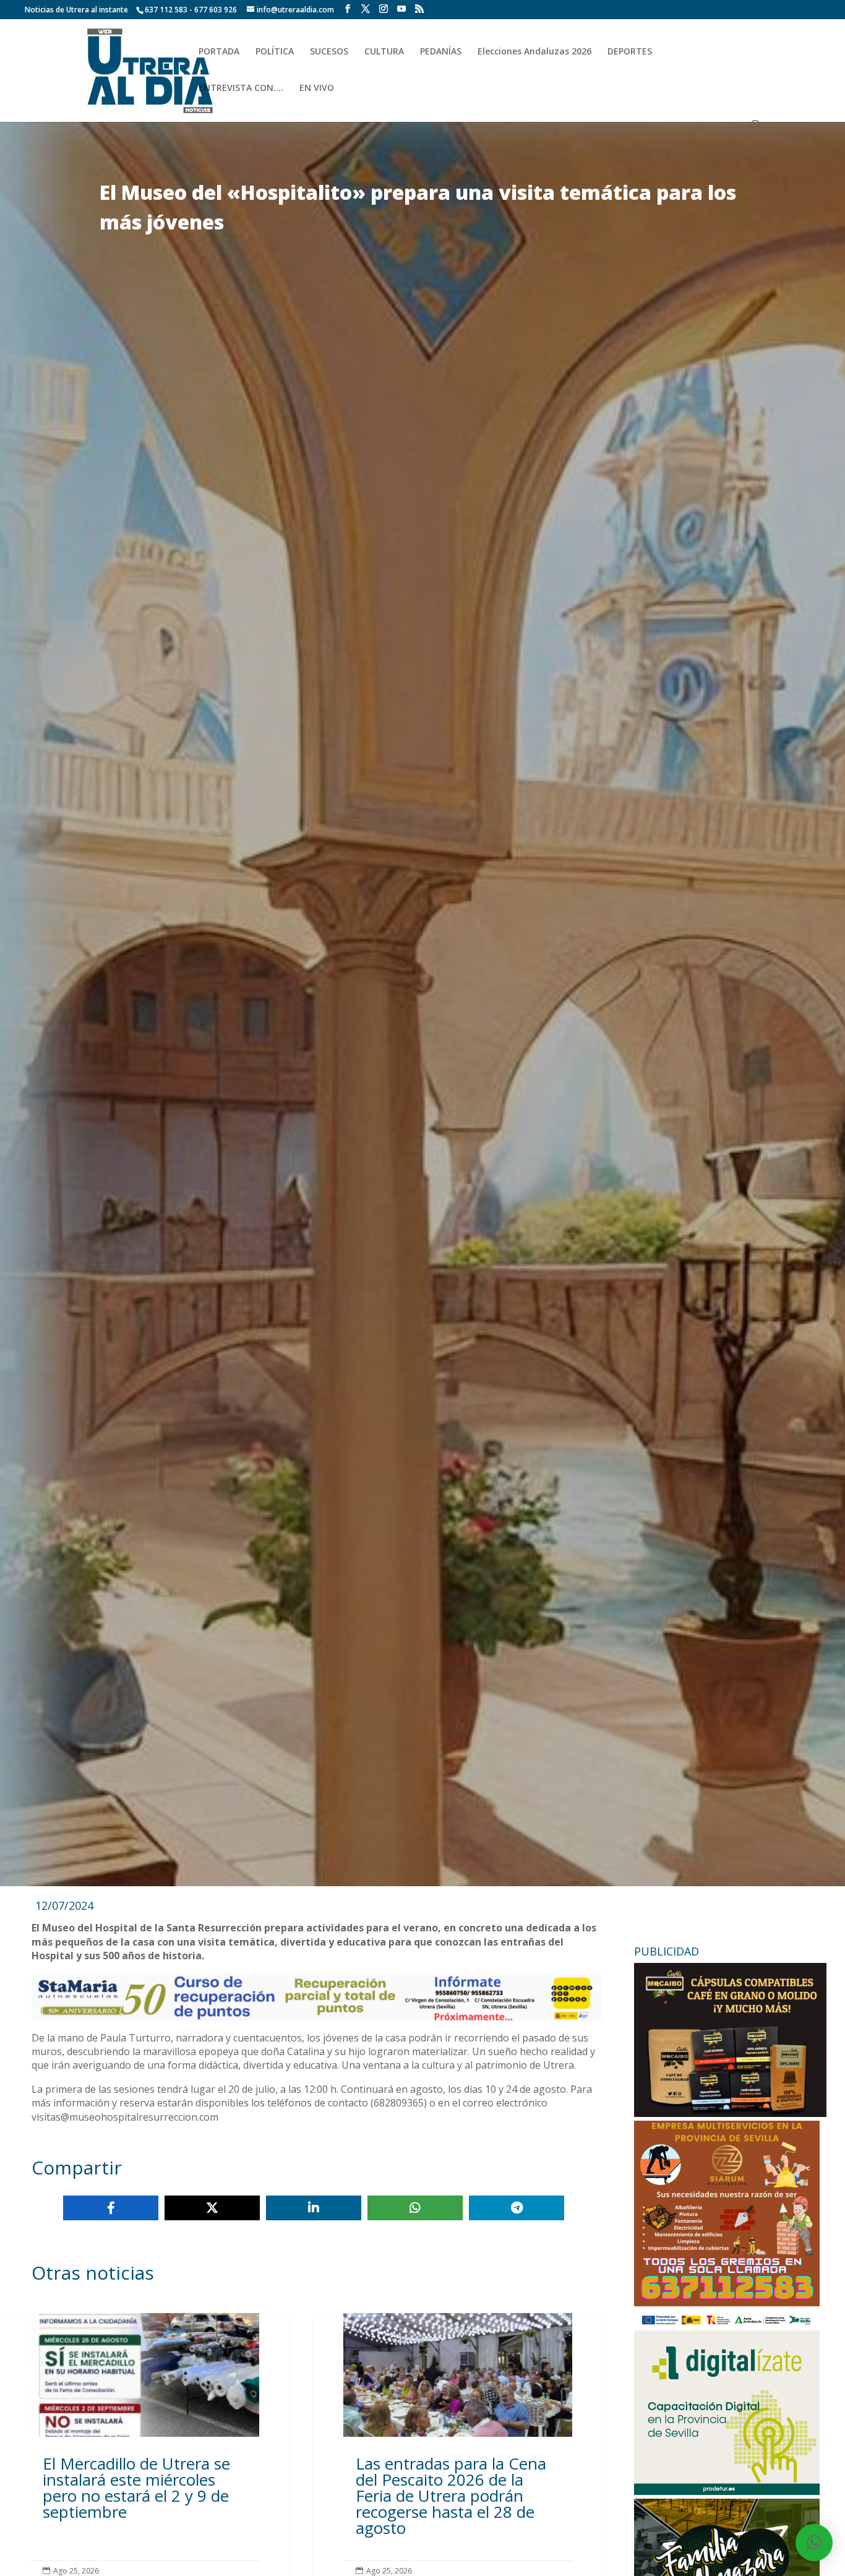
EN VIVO (317, 88)
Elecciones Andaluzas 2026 (534, 52)
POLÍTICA (275, 52)
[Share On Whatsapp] (415, 2208)
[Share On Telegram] (517, 2208)
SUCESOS (329, 52)
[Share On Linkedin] (314, 2208)
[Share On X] (212, 2208)
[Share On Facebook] (111, 2208)
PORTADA (219, 52)
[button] (814, 2543)
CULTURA (384, 52)
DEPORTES (630, 52)
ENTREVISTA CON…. (241, 88)
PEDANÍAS (441, 52)
